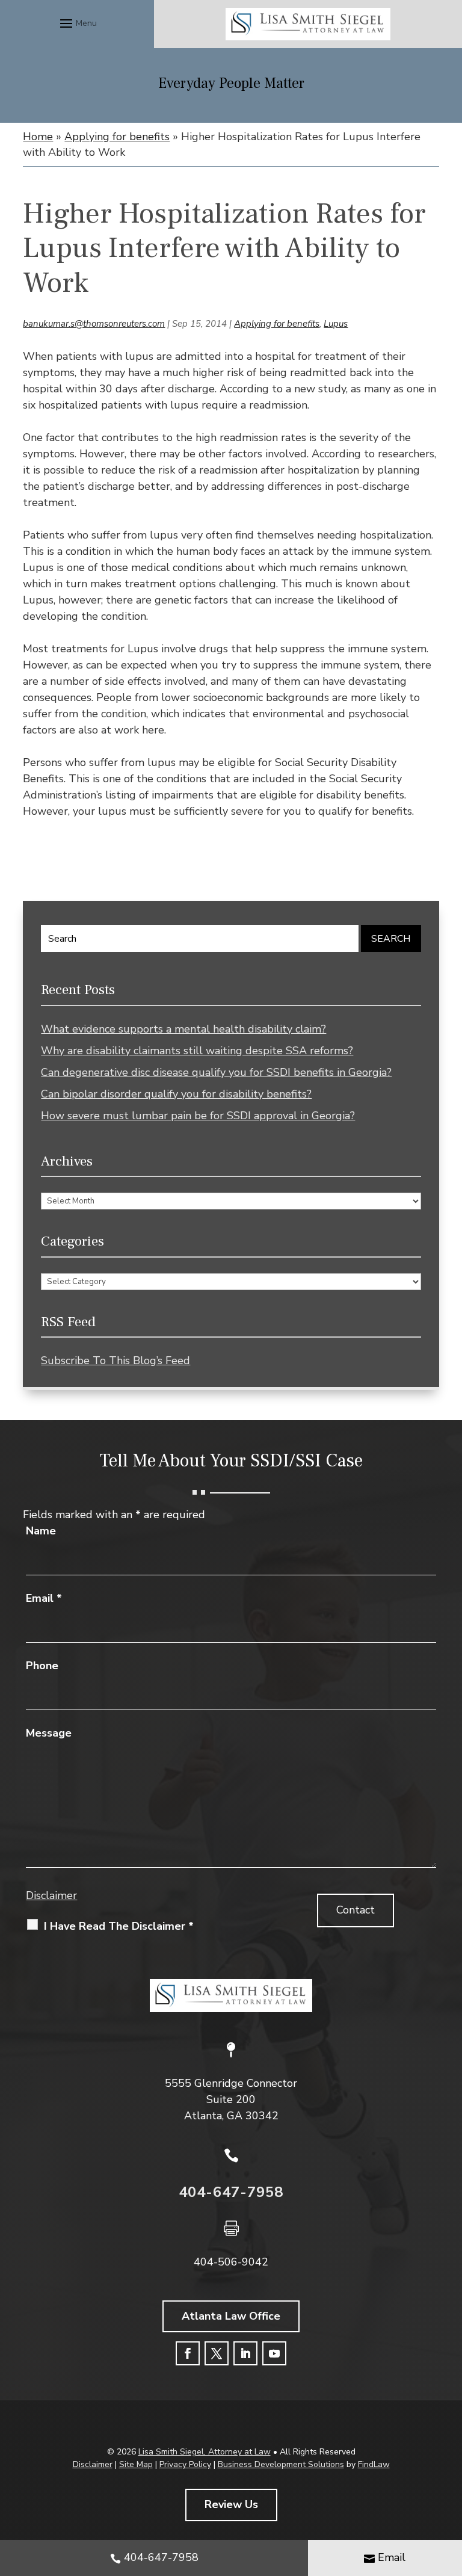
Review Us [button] (231, 2504)
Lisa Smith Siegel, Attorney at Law (205, 2452)
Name (41, 1531)
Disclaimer (51, 1895)
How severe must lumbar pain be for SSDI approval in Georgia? (198, 1116)
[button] (77, 23)
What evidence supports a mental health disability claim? (183, 1029)
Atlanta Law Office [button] (231, 2316)
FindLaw (374, 2464)
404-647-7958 (231, 2192)
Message (49, 1733)
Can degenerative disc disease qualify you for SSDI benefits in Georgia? (216, 1072)
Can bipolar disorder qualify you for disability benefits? (176, 1094)
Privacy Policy (185, 2464)
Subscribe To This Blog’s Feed (115, 1361)
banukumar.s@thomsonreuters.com (94, 324)
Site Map (136, 2464)
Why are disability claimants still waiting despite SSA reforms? (197, 1051)
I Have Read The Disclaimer (119, 1926)
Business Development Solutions (281, 2464)
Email (44, 1598)
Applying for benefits (277, 324)
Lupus (336, 324)
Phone (42, 1666)
